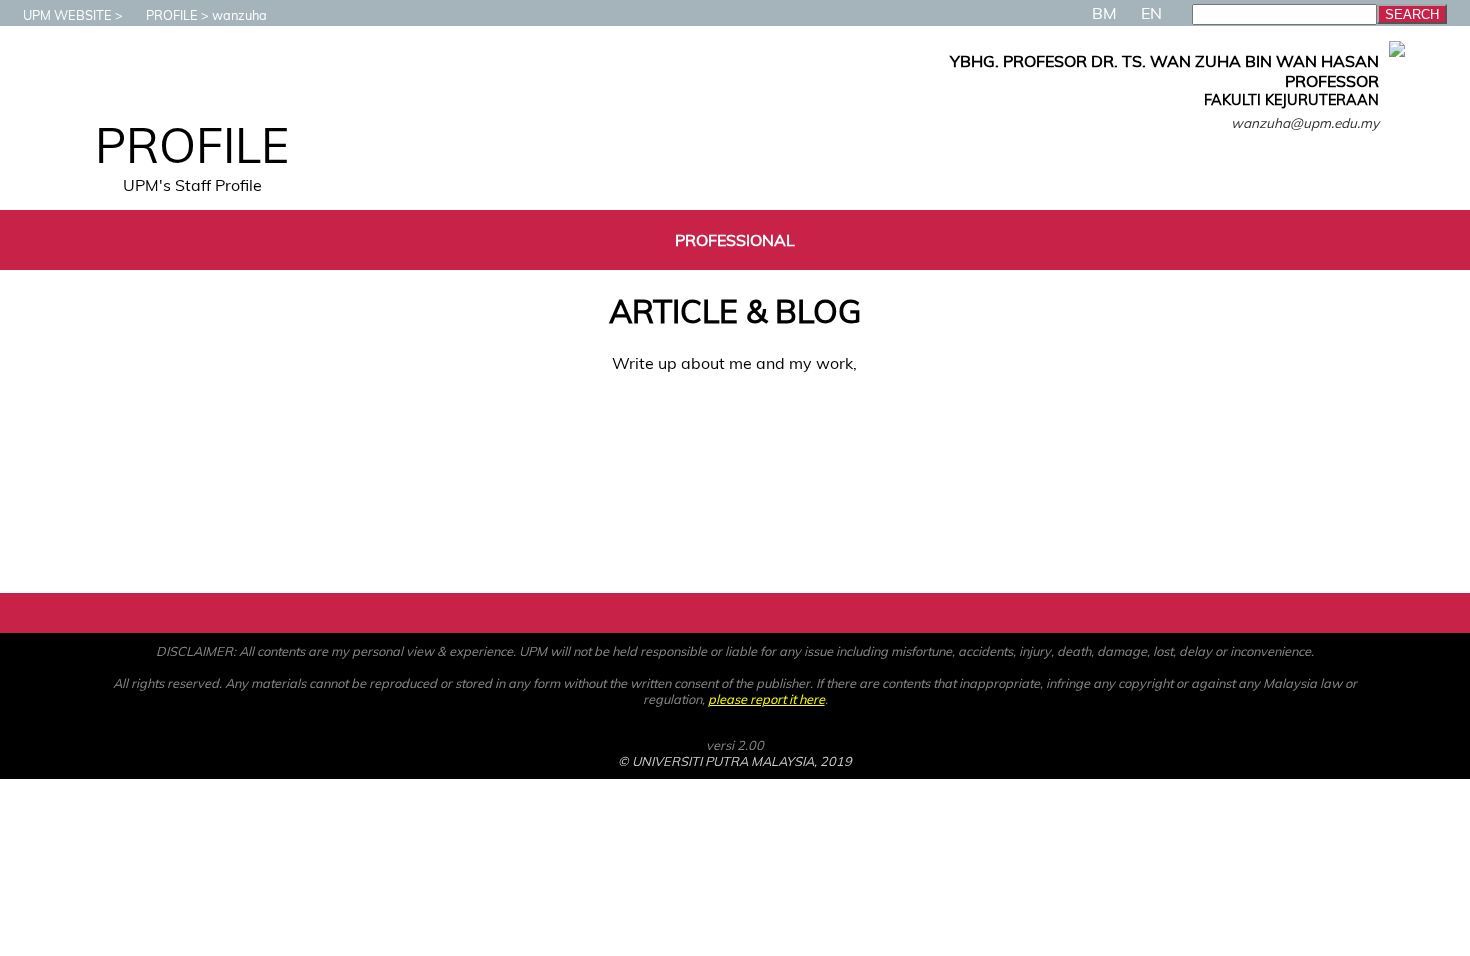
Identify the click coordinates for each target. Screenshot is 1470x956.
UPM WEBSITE (67, 15)
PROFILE (172, 15)
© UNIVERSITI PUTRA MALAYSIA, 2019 (735, 761)
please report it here (766, 699)
